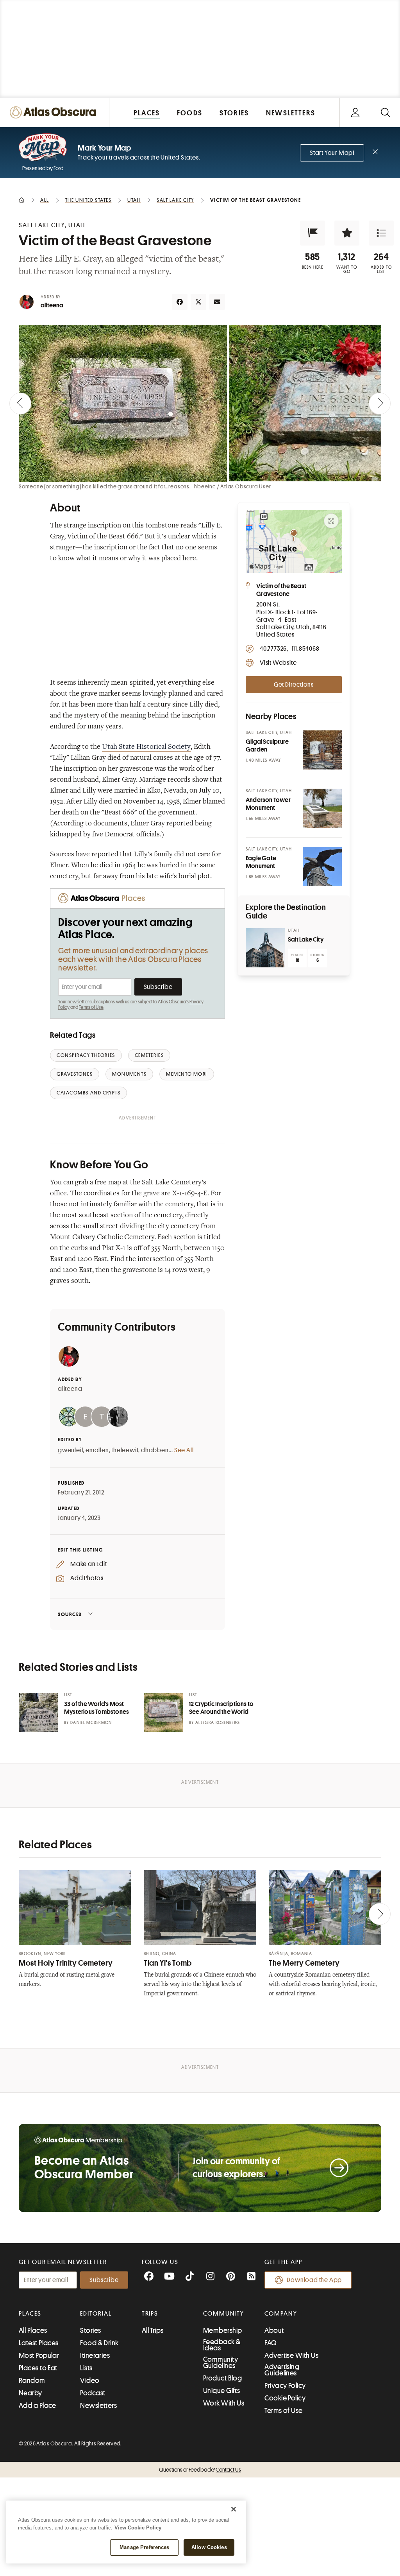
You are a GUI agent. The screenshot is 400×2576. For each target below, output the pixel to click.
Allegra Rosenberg (218, 1723)
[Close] (234, 2509)
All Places (33, 2330)
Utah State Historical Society (146, 747)
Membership (223, 2330)
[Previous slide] (20, 404)
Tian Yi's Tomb (168, 1963)
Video (90, 2380)
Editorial (96, 2314)
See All (184, 1450)
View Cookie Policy (138, 2528)
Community (224, 2314)
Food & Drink (99, 2343)
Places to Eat (38, 2368)
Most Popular (39, 2355)
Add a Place (37, 2406)
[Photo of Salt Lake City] (265, 948)
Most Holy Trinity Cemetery (66, 1963)
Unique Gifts (221, 2391)
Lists (86, 2368)
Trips (150, 2314)
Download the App (314, 2280)
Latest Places (39, 2343)
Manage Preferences (144, 2547)
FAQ (271, 2343)
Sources (70, 1614)
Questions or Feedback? (200, 2470)
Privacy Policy (285, 2386)
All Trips (153, 2330)
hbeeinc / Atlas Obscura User (232, 486)
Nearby (30, 2393)
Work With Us (224, 2403)
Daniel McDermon (91, 1723)
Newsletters (98, 2406)
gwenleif (70, 1450)
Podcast (93, 2393)
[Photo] (322, 750)
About (274, 2330)
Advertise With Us (291, 2355)
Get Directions (294, 685)
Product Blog (222, 2378)
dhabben (155, 1450)
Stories (90, 2330)
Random (32, 2380)
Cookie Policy (285, 2398)
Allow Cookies (209, 2547)
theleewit (125, 1450)
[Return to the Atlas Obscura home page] (55, 112)
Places (30, 2314)
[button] (312, 233)
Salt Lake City (306, 940)
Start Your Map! (332, 153)
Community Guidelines (221, 2363)
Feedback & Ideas (222, 2345)
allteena (52, 305)
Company (281, 2314)
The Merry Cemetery (304, 1963)
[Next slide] (380, 404)
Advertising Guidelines (282, 2370)
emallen (97, 1450)
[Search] (385, 112)
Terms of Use (91, 1007)
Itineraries (95, 2355)
